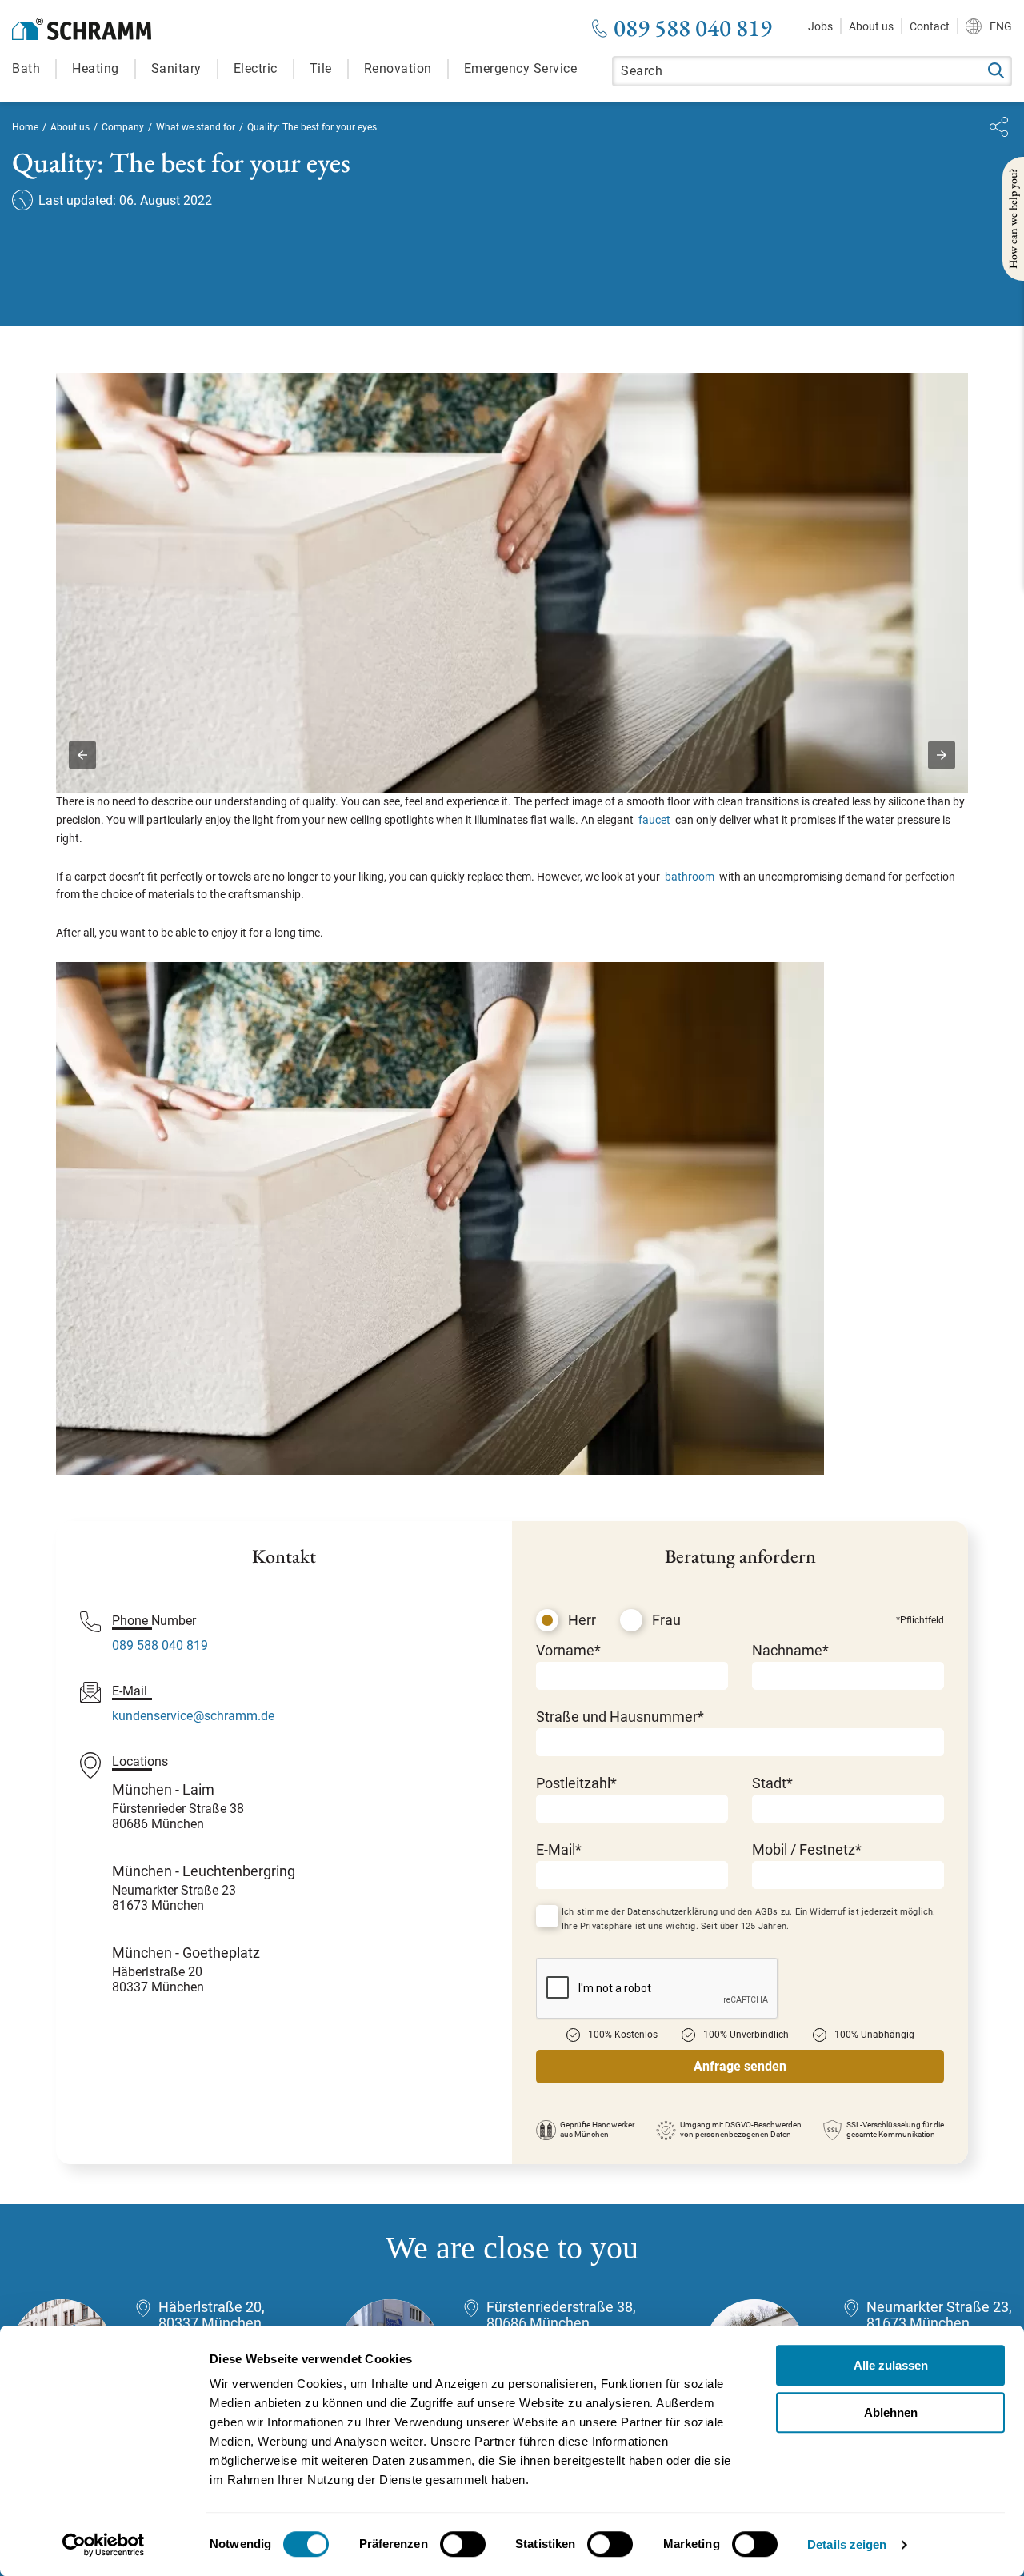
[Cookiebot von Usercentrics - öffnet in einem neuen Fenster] (104, 2545)
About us (871, 26)
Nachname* (790, 1650)
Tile (321, 68)
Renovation (398, 68)
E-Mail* (559, 1849)
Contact (930, 26)
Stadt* (772, 1783)
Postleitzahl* (576, 1783)
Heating (96, 68)
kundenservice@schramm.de (193, 1716)
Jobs (820, 26)
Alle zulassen (891, 2365)
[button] (82, 755)
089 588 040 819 (693, 28)
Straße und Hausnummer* (620, 1717)
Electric (256, 68)
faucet (654, 820)
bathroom (690, 877)
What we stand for (196, 127)
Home (25, 127)
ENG (1001, 26)
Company (123, 127)
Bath (26, 68)
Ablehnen (891, 2412)
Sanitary (176, 68)
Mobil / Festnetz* (807, 1849)
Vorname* (568, 1650)
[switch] (463, 2544)
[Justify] (999, 127)
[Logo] (82, 29)
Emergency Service (521, 68)
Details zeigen (847, 2544)
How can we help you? (1013, 219)
